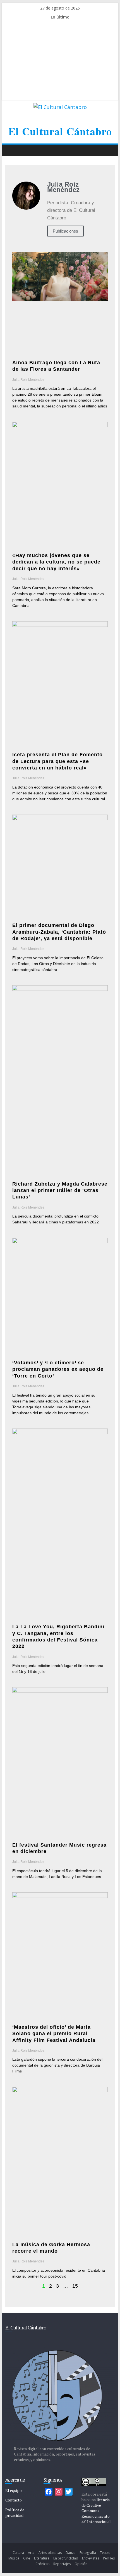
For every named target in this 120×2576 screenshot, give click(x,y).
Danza (71, 2553)
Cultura (18, 2553)
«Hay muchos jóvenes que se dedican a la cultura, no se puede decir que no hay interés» (56, 562)
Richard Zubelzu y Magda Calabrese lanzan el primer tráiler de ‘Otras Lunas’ (60, 1190)
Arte (31, 2553)
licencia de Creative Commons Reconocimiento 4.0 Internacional (96, 2511)
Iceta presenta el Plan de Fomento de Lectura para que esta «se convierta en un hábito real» (57, 761)
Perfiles (109, 2558)
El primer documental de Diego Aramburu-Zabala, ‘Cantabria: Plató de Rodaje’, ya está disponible (59, 932)
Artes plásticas (50, 2553)
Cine (27, 2558)
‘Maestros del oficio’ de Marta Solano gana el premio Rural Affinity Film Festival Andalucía (54, 2034)
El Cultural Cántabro (60, 131)
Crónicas (42, 2564)
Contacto (14, 2500)
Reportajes (62, 2564)
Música (14, 2558)
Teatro (105, 2553)
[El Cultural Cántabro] (11, 150)
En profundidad (66, 2558)
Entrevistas (91, 2558)
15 (75, 2286)
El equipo (14, 2490)
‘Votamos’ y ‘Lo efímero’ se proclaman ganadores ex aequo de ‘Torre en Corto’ (58, 1369)
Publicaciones (65, 231)
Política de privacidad (15, 2513)
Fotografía (88, 2553)
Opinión (81, 2564)
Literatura (42, 2558)
